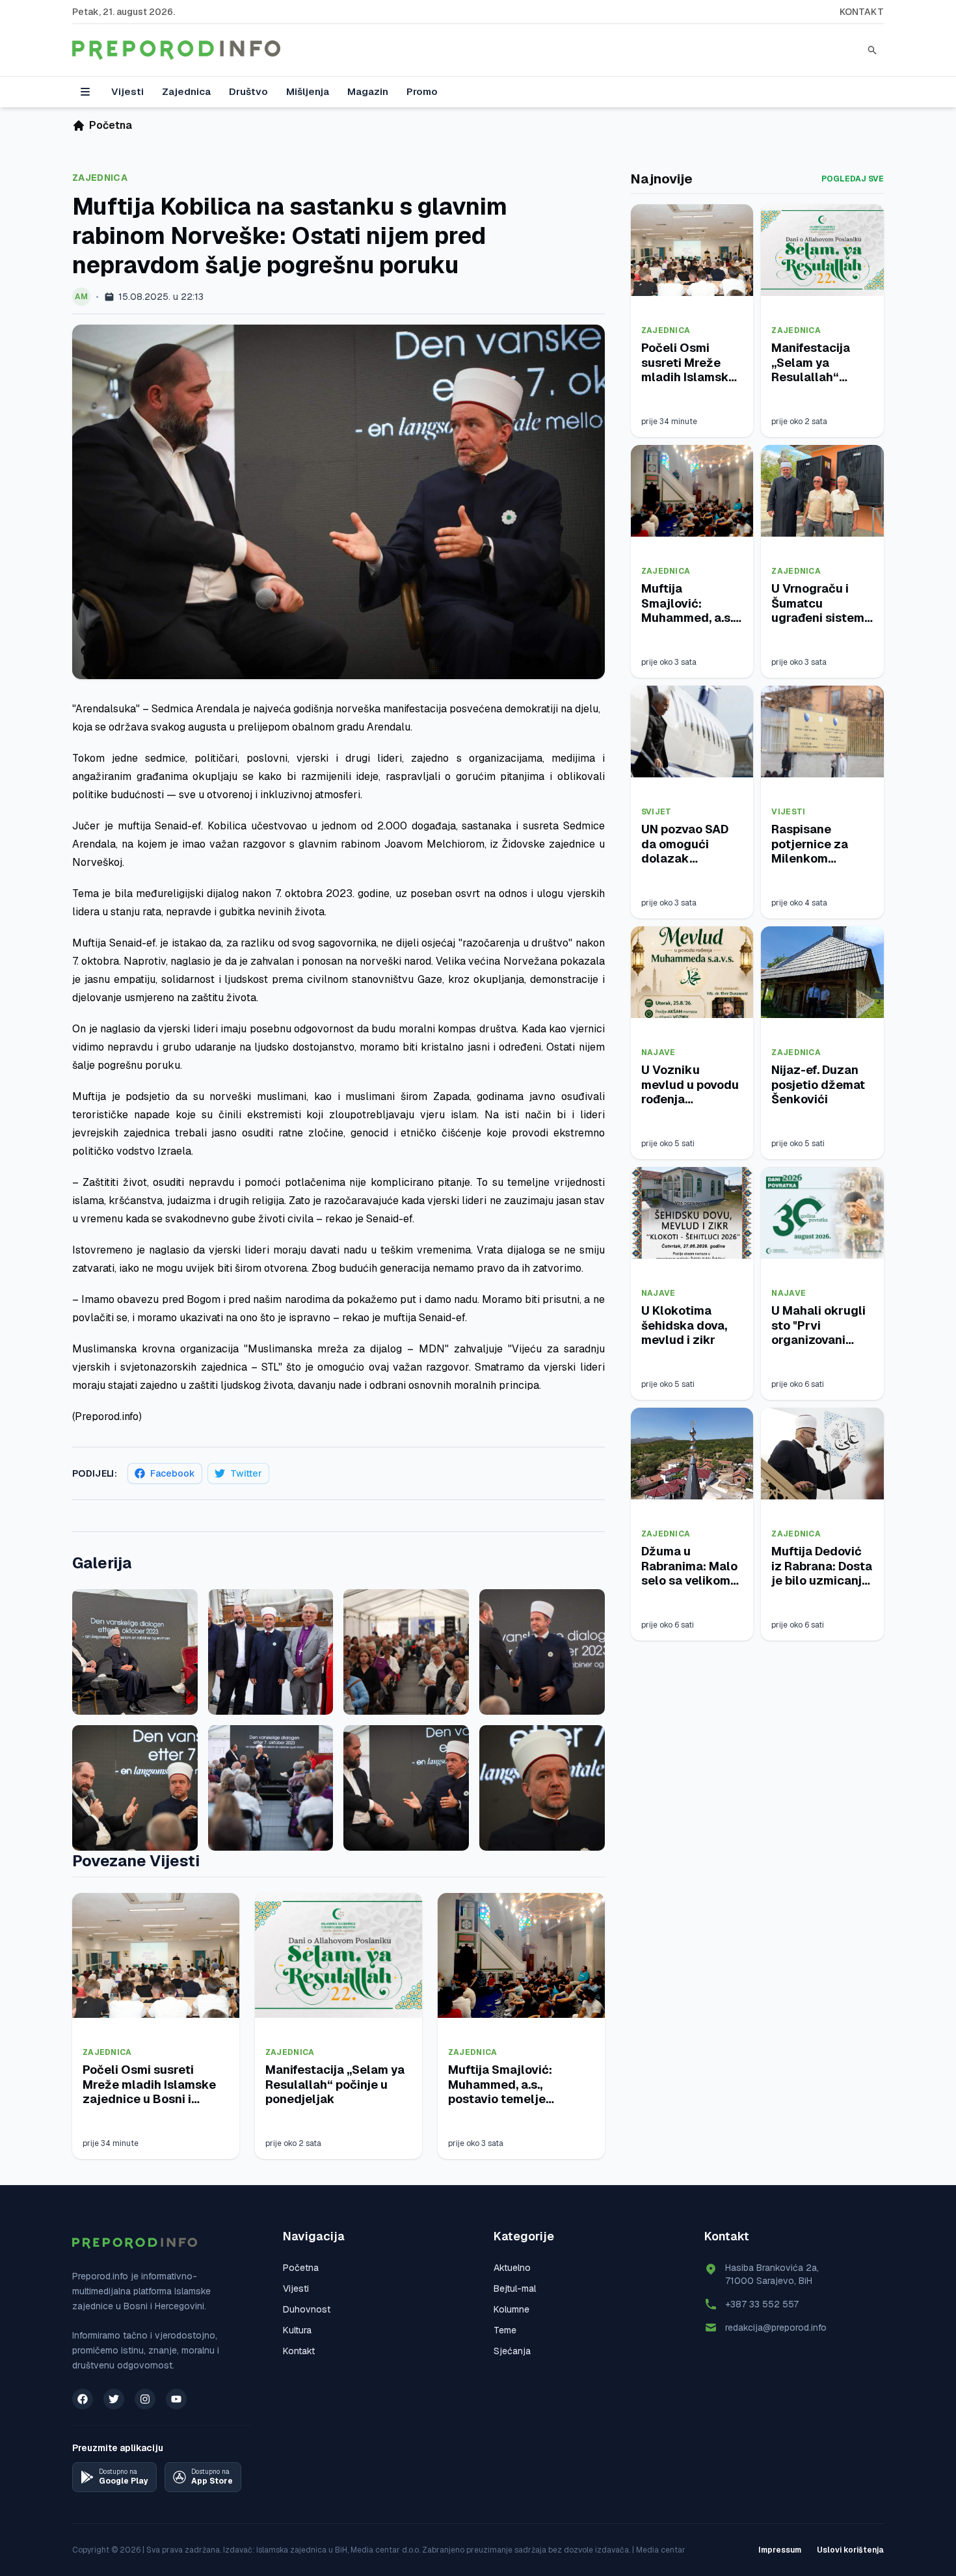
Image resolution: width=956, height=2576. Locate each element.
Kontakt (862, 12)
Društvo (248, 91)
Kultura (297, 2330)
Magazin (368, 91)
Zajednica (186, 91)
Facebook (173, 1473)
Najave (658, 1053)
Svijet (657, 812)
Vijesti (127, 91)
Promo (422, 91)
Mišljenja (308, 91)
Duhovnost (307, 2309)
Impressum (780, 2550)
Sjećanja (512, 2351)
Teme (505, 2330)
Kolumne (511, 2309)
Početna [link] (111, 125)
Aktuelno (512, 2268)
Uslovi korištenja (850, 2550)
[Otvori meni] (85, 92)
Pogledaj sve (853, 179)
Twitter (246, 1473)
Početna (301, 2268)
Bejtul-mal (515, 2288)
